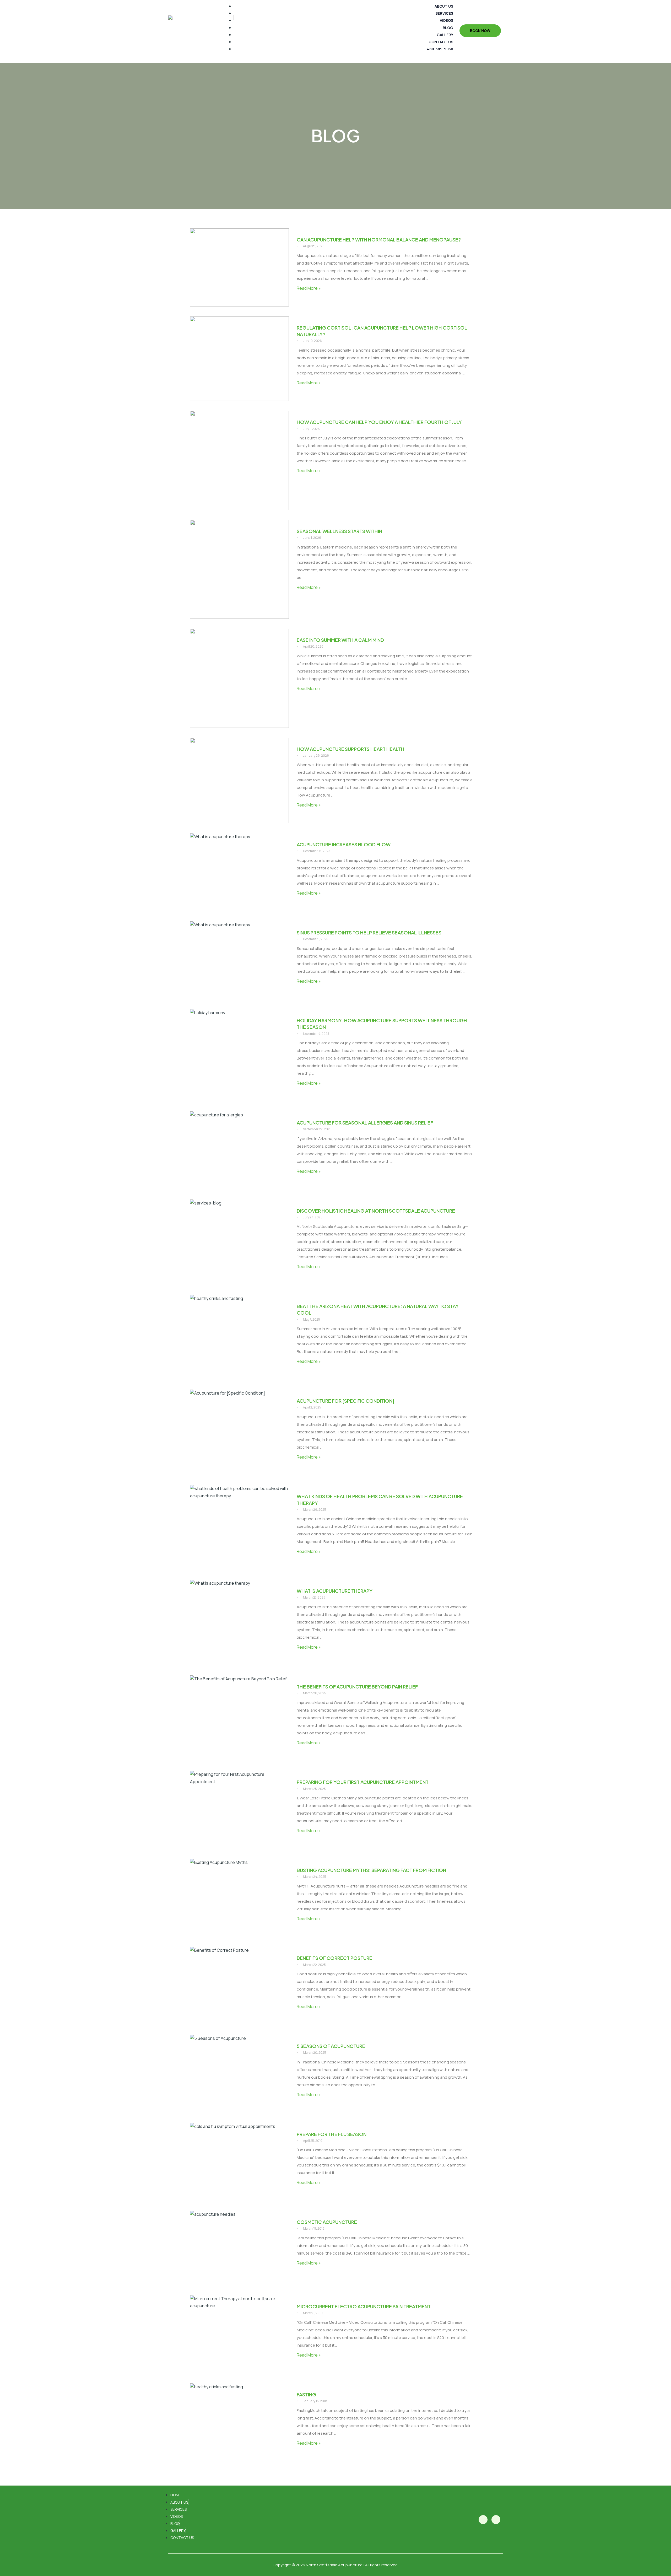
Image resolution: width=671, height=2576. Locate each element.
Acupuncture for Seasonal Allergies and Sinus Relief (365, 1123)
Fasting (306, 2394)
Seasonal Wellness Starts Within (339, 531)
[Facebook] (483, 2520)
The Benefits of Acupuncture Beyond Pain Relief (357, 1687)
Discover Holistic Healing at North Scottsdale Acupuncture (376, 1211)
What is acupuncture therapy (335, 1591)
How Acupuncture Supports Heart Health (351, 749)
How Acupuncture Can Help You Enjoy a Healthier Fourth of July (379, 422)
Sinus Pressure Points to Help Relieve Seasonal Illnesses (369, 932)
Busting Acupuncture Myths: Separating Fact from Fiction (371, 1870)
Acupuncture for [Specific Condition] (345, 1401)
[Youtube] (496, 2520)
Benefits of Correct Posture (334, 1958)
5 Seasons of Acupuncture (331, 2046)
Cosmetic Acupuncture (327, 2222)
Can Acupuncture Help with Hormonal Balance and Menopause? (379, 240)
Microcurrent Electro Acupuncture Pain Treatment (364, 2306)
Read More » (309, 288)
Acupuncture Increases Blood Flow (344, 844)
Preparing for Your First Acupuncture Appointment (363, 1782)
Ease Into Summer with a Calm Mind (340, 640)
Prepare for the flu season (332, 2134)
